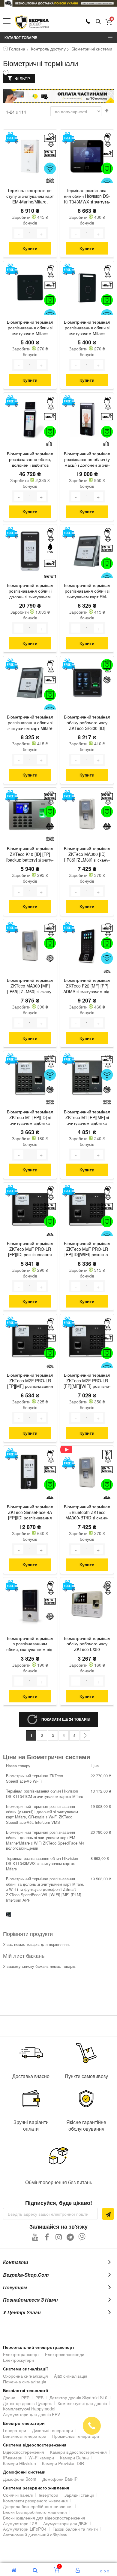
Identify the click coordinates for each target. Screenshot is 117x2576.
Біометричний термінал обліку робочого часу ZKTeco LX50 (87, 1644)
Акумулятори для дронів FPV (31, 2414)
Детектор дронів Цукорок (27, 2403)
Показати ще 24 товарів (66, 1719)
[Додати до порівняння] (51, 145)
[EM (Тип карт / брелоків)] (50, 153)
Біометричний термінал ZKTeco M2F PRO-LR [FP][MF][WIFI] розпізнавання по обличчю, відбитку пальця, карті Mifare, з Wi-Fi (87, 1381)
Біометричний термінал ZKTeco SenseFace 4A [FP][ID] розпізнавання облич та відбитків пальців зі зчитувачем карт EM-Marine (30, 1513)
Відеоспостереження (24, 2452)
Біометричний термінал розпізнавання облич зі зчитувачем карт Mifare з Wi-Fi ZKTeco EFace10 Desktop (30, 723)
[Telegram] (70, 2237)
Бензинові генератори (25, 2436)
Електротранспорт (21, 2354)
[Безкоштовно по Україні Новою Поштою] (12, 138)
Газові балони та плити (75, 2529)
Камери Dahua (74, 2458)
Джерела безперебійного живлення (38, 2506)
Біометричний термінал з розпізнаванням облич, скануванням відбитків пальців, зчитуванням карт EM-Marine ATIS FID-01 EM (30, 1644)
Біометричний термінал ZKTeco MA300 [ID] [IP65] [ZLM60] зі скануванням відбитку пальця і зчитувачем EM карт (87, 855)
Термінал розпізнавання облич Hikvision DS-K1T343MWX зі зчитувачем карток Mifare (87, 197)
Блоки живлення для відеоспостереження (44, 2518)
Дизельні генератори (52, 2430)
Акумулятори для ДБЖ (65, 2523)
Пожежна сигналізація (25, 2382)
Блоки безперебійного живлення (35, 2512)
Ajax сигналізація (71, 2376)
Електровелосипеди (65, 2354)
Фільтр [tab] (22, 78)
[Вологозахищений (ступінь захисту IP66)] (50, 548)
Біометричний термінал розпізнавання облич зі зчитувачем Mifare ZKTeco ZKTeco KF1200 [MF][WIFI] (87, 328)
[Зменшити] (19, 233)
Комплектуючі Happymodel (29, 2409)
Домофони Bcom (20, 2479)
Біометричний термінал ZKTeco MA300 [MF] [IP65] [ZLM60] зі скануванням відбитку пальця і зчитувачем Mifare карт (30, 986)
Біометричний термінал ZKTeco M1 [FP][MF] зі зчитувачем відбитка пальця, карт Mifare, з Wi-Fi (87, 1118)
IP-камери (13, 2458)
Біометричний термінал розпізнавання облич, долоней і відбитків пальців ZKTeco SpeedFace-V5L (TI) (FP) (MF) (30, 460)
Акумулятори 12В (20, 2523)
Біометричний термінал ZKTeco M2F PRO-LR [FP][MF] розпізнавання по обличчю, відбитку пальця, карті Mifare (30, 1381)
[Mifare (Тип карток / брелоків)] (107, 153)
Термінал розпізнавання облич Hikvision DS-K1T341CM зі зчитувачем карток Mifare (45, 1794)
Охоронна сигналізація (25, 2376)
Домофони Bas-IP (60, 2479)
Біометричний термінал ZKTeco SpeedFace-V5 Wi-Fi (34, 1778)
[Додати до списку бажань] (51, 136)
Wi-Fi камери (41, 2458)
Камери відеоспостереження (78, 2452)
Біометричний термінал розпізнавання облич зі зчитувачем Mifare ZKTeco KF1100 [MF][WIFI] (30, 328)
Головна (17, 49)
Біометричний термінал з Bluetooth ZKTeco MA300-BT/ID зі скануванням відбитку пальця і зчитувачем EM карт (87, 1513)
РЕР (25, 2397)
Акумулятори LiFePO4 (25, 2529)
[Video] (69, 1450)
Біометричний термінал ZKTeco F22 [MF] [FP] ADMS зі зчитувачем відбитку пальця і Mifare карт (87, 986)
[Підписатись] (108, 2214)
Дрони (9, 2397)
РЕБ (39, 2397)
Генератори (15, 2430)
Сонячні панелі (18, 2495)
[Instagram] (59, 2237)
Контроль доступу (48, 49)
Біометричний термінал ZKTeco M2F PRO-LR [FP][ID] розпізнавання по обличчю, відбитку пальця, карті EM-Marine (30, 1250)
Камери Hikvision (19, 2463)
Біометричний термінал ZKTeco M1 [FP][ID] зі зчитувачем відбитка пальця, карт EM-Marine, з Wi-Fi (30, 1118)
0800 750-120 (88, 21)
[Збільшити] (41, 233)
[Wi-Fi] (50, 168)
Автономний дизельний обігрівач (35, 2535)
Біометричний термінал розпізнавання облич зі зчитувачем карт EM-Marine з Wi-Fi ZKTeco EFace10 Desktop (87, 591)
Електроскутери (18, 2360)
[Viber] (82, 2237)
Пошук (98, 22)
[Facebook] (47, 2237)
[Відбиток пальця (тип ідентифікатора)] (107, 680)
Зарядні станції (79, 2495)
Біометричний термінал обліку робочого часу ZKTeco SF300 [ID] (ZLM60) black (87, 723)
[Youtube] (35, 2237)
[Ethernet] (107, 168)
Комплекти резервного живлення (35, 2501)
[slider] (58, 3)
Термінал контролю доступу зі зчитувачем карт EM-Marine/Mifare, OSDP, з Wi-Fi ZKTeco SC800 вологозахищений (30, 197)
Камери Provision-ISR (63, 2463)
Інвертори (48, 2495)
